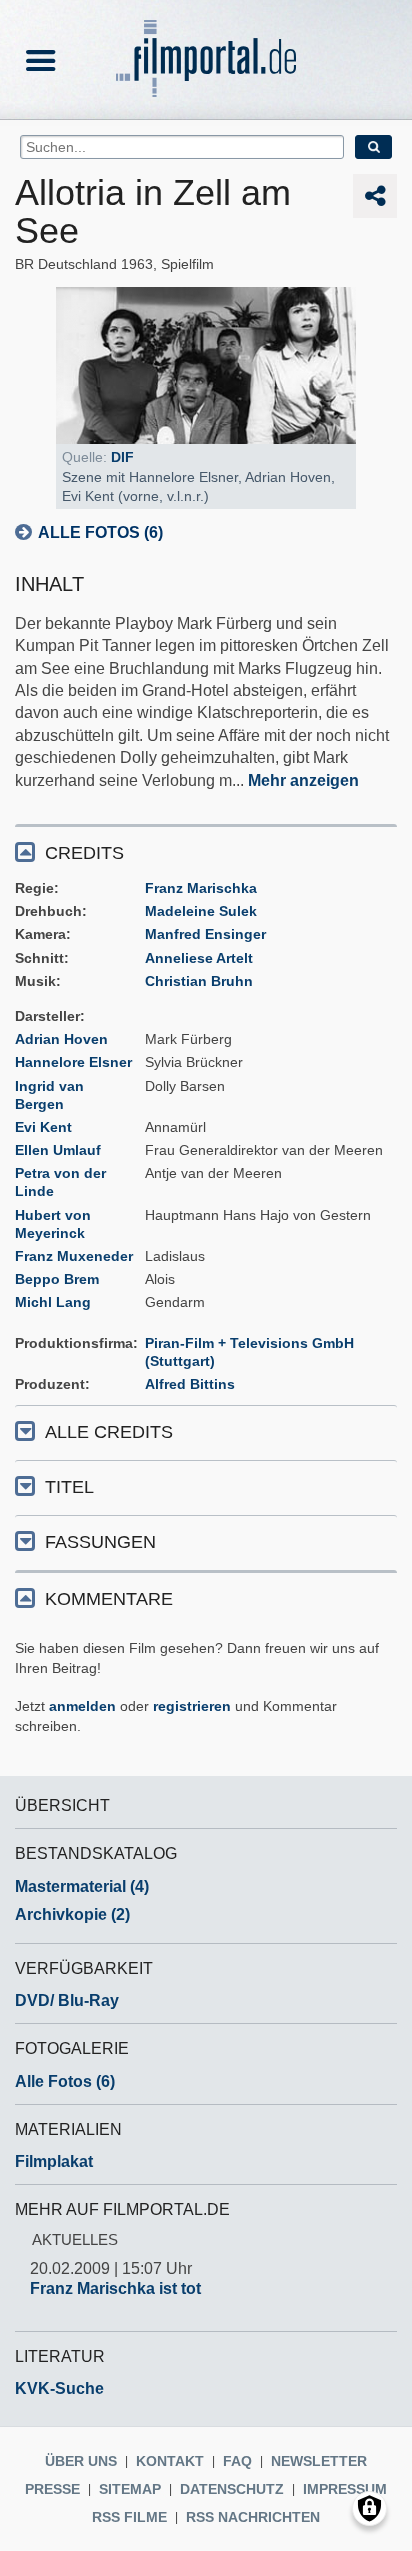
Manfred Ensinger (205, 934)
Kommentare (109, 1599)
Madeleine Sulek (201, 911)
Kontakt (170, 2461)
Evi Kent (43, 1127)
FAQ (237, 2461)
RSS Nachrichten (253, 2517)
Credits (84, 853)
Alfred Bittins (190, 1384)
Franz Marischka (201, 888)
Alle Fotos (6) (100, 532)
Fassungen (100, 1542)
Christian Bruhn (199, 981)
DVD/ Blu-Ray (67, 2000)
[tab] (206, 851)
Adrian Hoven (61, 1039)
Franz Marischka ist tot (115, 2288)
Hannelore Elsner (73, 1062)
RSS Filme (129, 2517)
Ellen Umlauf (58, 1150)
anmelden (82, 1706)
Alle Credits (109, 1432)
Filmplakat (54, 2161)
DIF (122, 457)
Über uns (81, 2461)
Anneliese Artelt (199, 958)
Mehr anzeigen (303, 780)
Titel (69, 1487)
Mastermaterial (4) (82, 1886)
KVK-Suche (59, 2388)
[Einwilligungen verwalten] (369, 2508)
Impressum (345, 2489)
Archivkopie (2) (72, 1914)
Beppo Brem (57, 1279)
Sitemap (130, 2489)
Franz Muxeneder (74, 1256)
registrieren (192, 1706)
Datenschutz (232, 2489)
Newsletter (319, 2461)
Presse (52, 2489)
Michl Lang (53, 1302)
